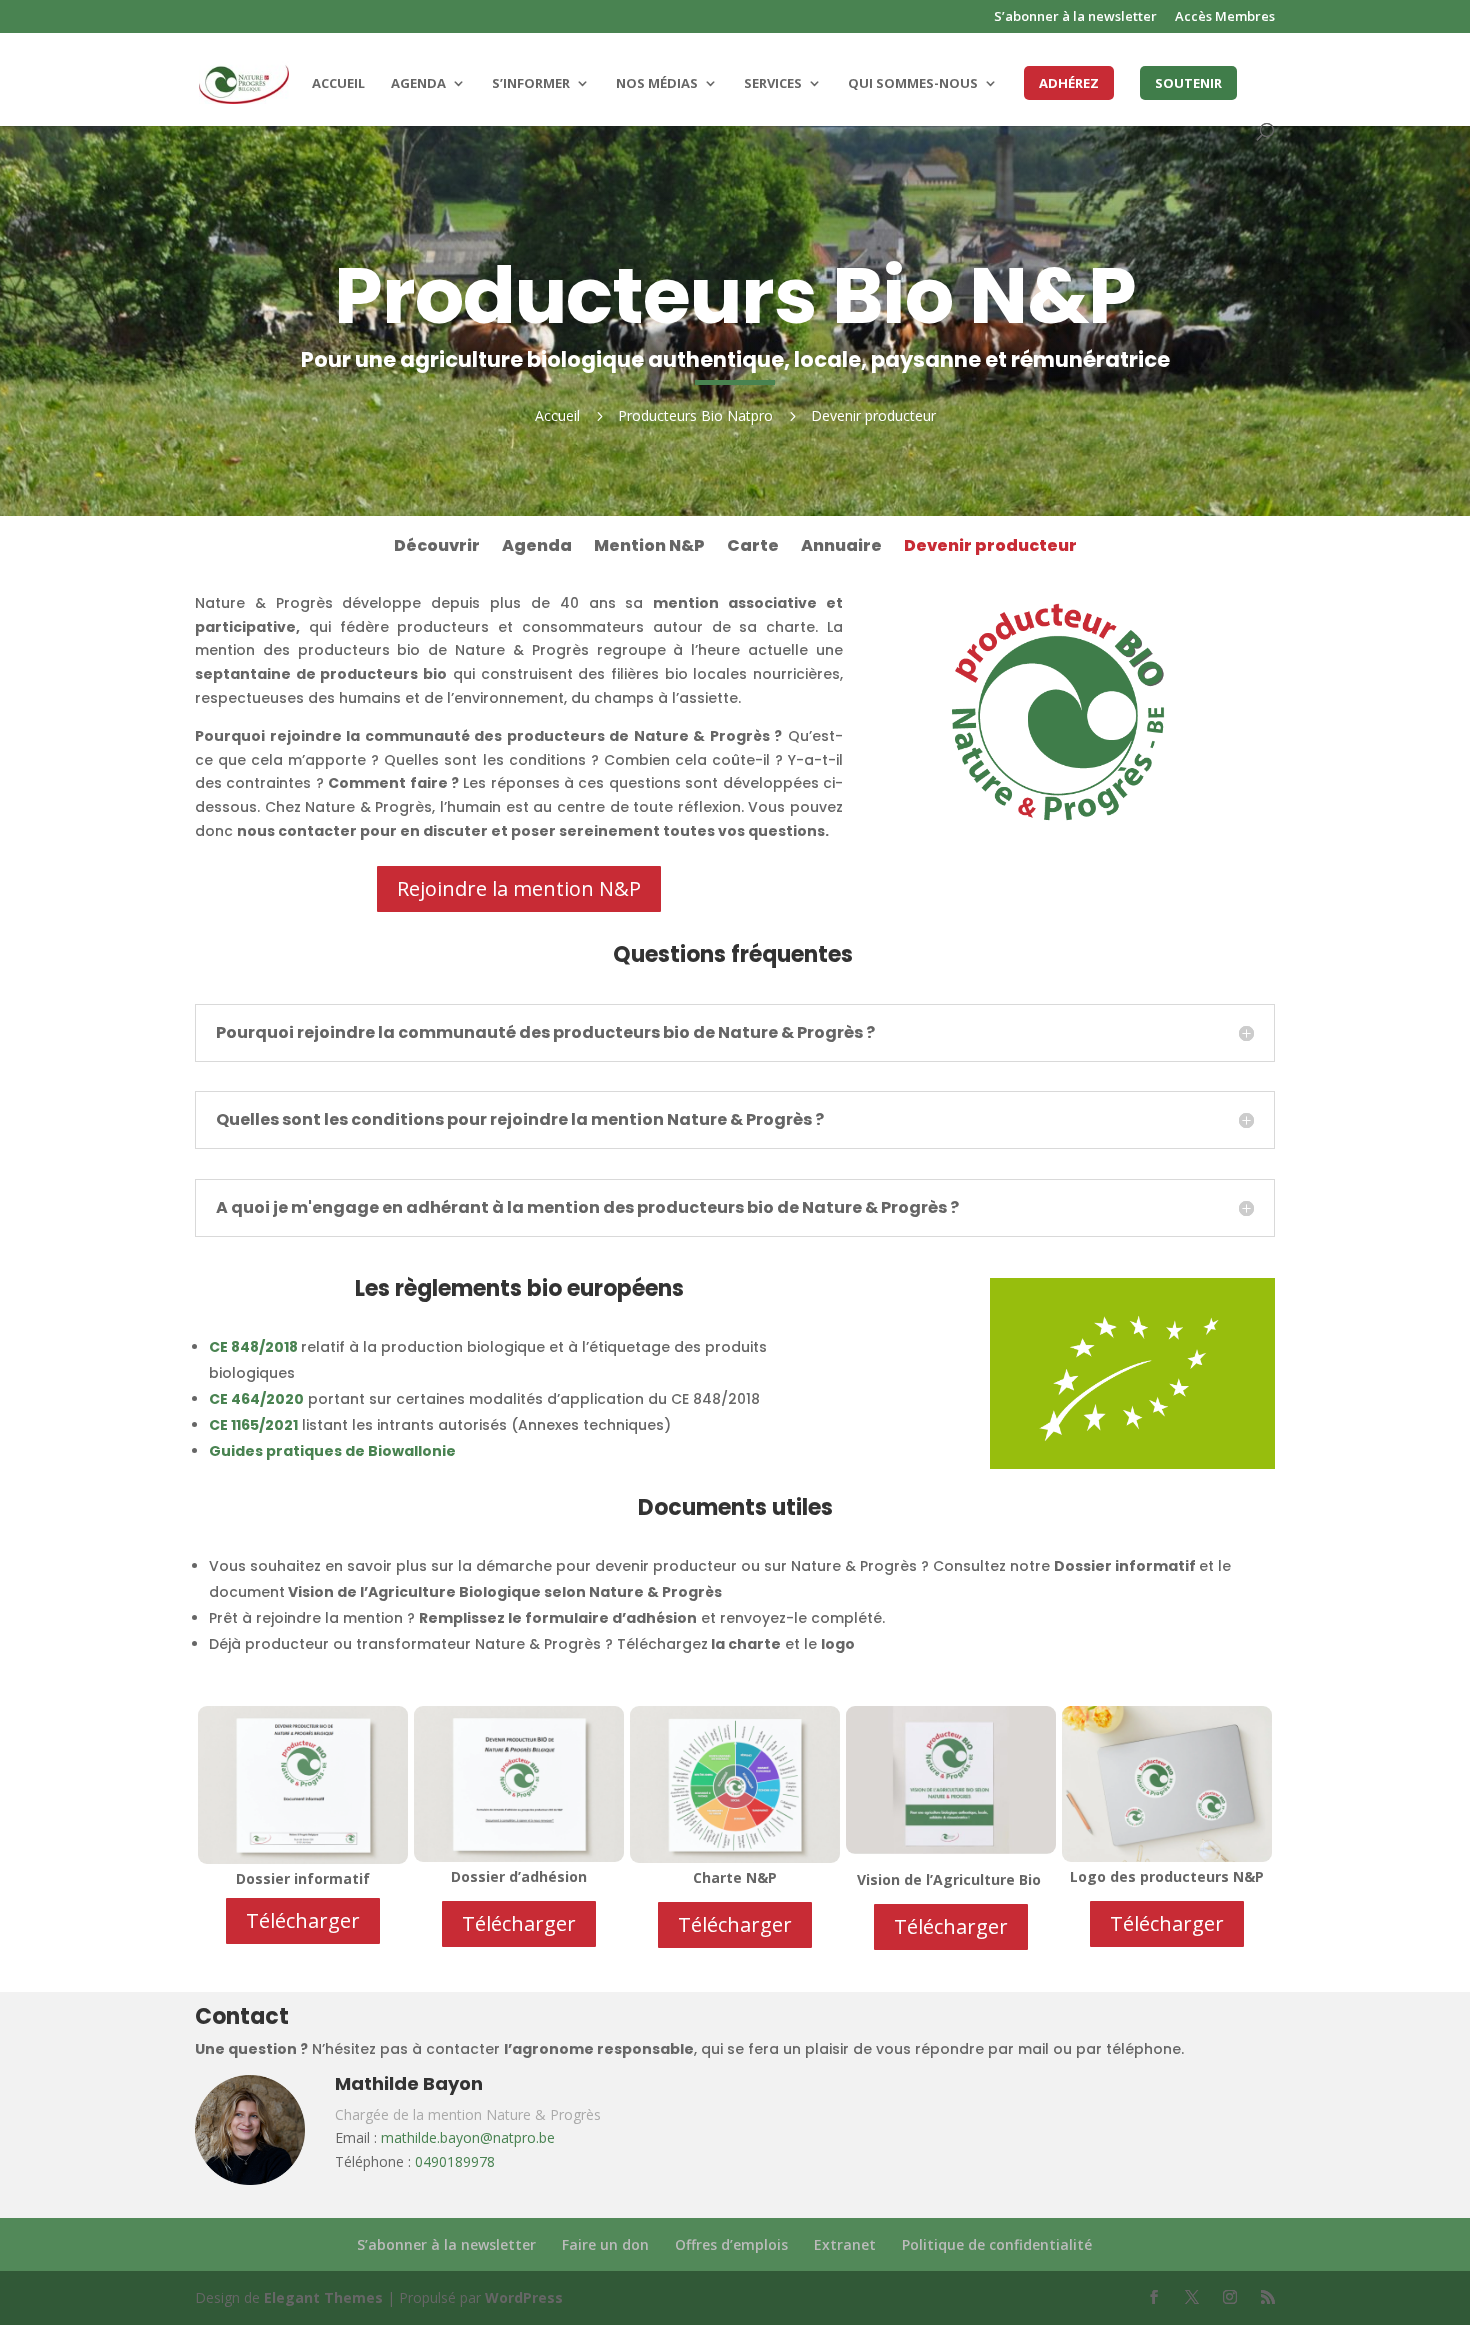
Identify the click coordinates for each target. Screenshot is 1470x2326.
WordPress (524, 2297)
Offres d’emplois (731, 2244)
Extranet (845, 2244)
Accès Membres (1225, 17)
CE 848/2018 (253, 1347)
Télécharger (303, 1920)
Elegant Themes (323, 2297)
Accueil (338, 84)
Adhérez (1069, 83)
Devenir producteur (990, 548)
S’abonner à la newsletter (1075, 17)
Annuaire (841, 548)
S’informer (531, 84)
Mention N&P (649, 548)
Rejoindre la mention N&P (519, 888)
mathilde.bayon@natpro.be (468, 2137)
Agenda (418, 84)
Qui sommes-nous (913, 84)
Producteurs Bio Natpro (695, 415)
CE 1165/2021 (253, 1425)
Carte (753, 548)
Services (773, 84)
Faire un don (605, 2244)
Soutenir (1188, 83)
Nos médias (657, 84)
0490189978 (455, 2161)
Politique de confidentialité (997, 2244)
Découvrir (437, 548)
